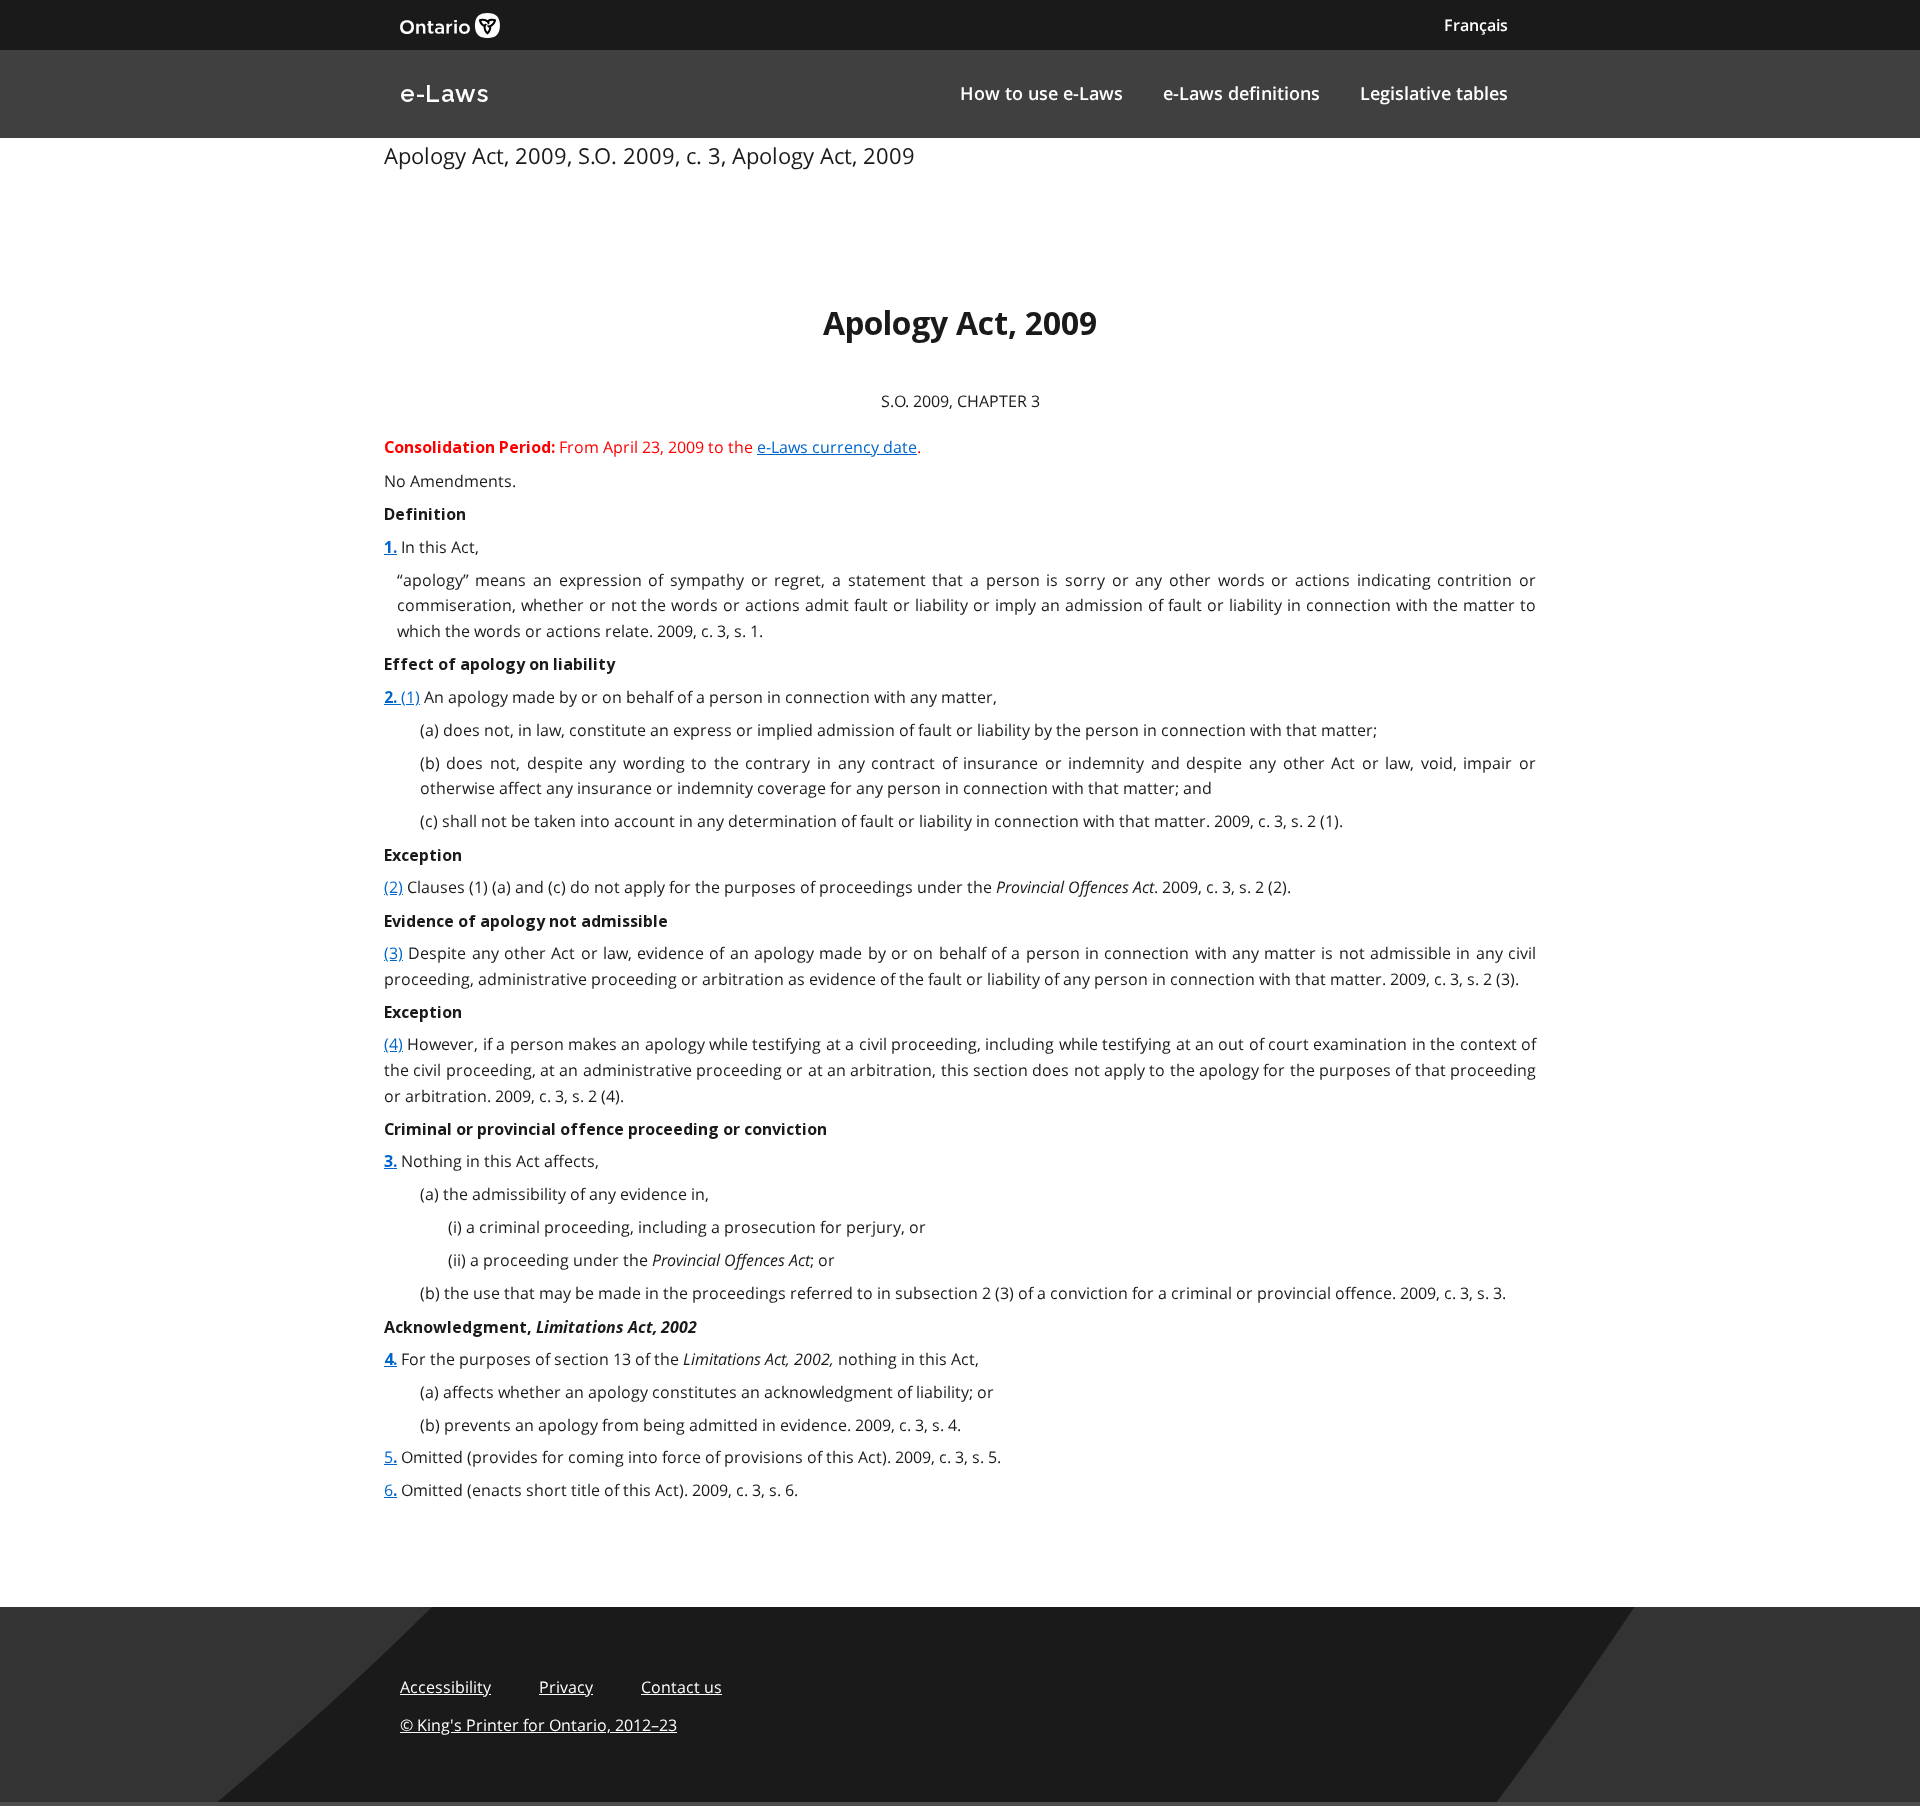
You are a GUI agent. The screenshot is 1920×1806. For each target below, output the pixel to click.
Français (1476, 25)
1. (390, 547)
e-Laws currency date (837, 447)
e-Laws (444, 93)
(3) (393, 953)
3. (390, 1161)
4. (390, 1359)
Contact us (681, 1687)
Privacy (566, 1687)
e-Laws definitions (1241, 93)
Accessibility (445, 1687)
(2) (393, 887)
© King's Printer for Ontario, (538, 1725)
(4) (393, 1044)
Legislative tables (1434, 93)
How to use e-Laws (1041, 93)
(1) (410, 697)
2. (392, 697)
